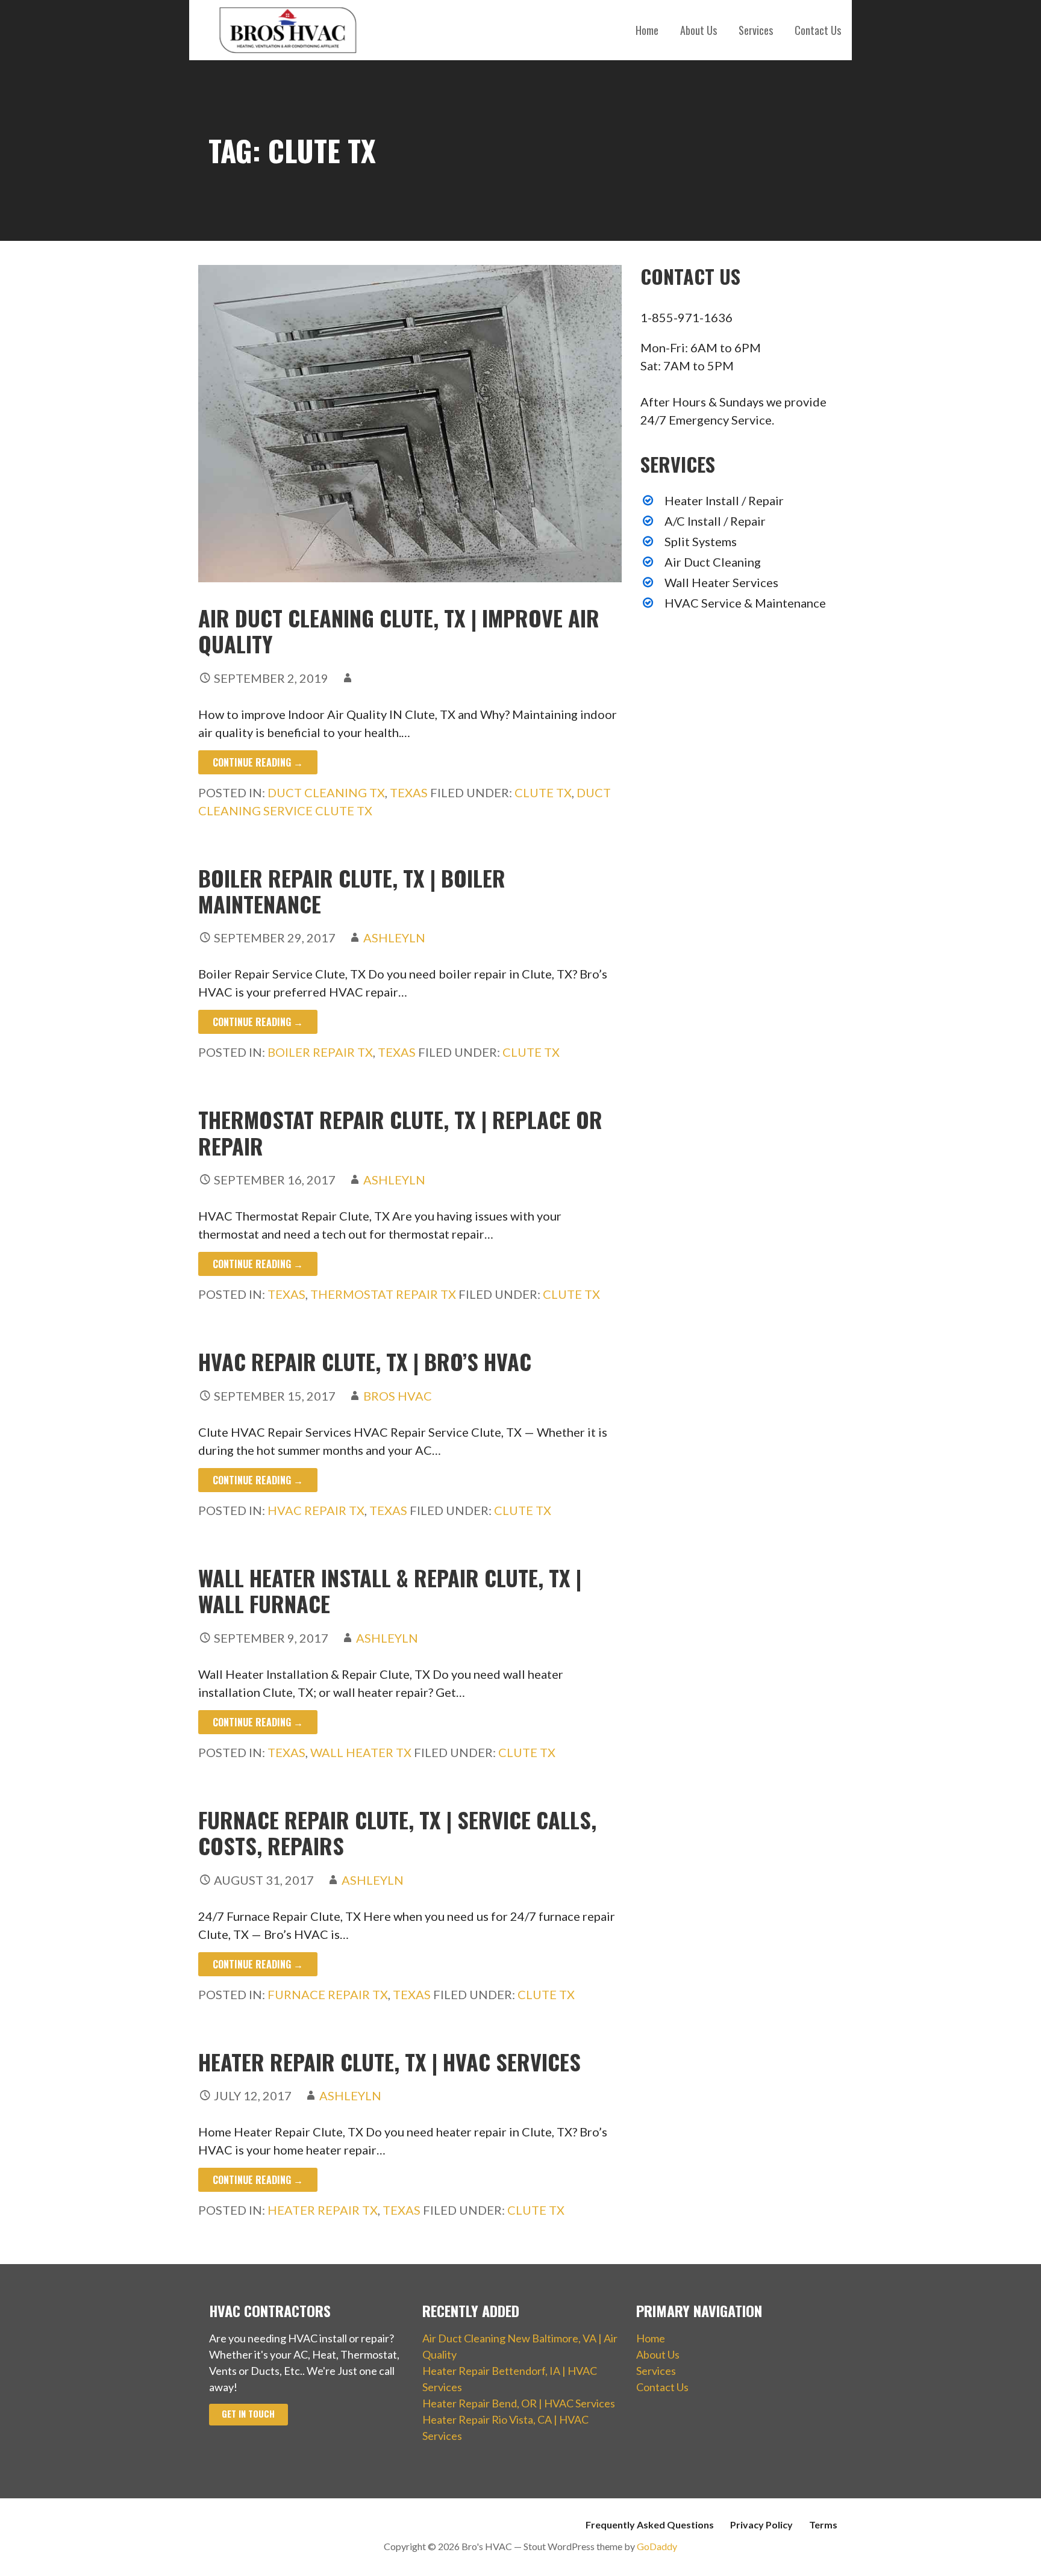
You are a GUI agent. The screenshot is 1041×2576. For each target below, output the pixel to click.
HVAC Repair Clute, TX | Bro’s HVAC (365, 1361)
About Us (699, 30)
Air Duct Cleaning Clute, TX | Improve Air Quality (399, 630)
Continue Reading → (258, 762)
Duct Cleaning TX (326, 792)
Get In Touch (248, 2414)
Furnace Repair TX (328, 1994)
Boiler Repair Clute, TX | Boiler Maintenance (352, 891)
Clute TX (543, 792)
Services (756, 30)
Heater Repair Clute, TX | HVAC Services (389, 2061)
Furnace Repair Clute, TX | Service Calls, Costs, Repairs (397, 1832)
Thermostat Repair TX (383, 1294)
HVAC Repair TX (316, 1510)
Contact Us (818, 30)
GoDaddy (657, 2546)
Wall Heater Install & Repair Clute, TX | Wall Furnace (390, 1590)
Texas (409, 792)
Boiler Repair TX (320, 1052)
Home (647, 30)
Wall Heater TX (361, 1752)
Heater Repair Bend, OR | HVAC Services (519, 2403)
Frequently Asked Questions (650, 2525)
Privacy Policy (761, 2525)
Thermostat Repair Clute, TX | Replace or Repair (400, 1132)
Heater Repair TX (323, 2210)
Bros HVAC (398, 1396)
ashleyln (394, 938)
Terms (823, 2525)
